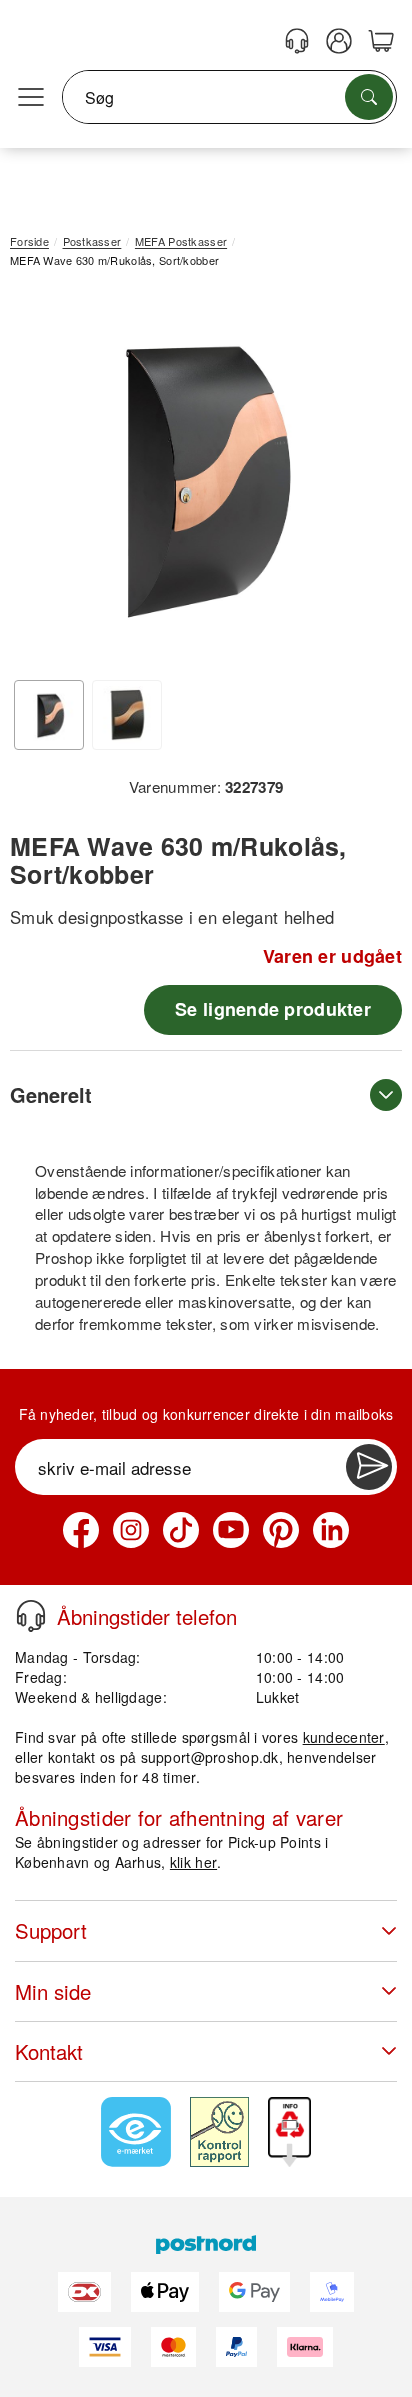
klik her (193, 1862)
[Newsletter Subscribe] (369, 1467)
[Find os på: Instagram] (131, 1530)
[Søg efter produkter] (369, 97)
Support (51, 1930)
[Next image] (357, 481)
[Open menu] (31, 98)
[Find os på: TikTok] (181, 1530)
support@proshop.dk (210, 1757)
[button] (198, 476)
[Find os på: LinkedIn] (331, 1530)
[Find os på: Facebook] (81, 1530)
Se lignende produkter (273, 1009)
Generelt (51, 1094)
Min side (53, 1991)
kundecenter (344, 1737)
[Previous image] (40, 481)
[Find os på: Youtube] (231, 1530)
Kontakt (49, 2051)
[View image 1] (49, 715)
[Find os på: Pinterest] (281, 1530)
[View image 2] (127, 715)
